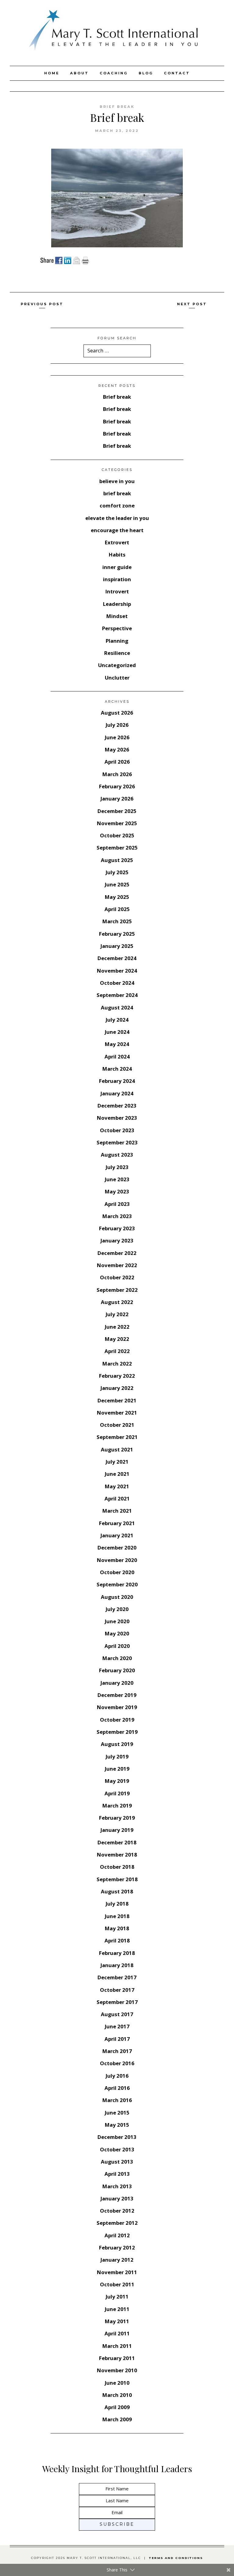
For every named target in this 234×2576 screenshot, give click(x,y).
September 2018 (117, 1879)
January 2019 (117, 1830)
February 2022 (117, 1376)
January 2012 (117, 2260)
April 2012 (117, 2235)
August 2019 (117, 1744)
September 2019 (117, 1732)
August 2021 (117, 1449)
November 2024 (117, 971)
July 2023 (117, 1167)
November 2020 (117, 1560)
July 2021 (117, 1462)
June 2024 (117, 1032)
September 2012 (117, 2223)
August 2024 (117, 1007)
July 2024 (117, 1020)
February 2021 (117, 1523)
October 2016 (117, 2063)
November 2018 (117, 1855)
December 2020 (117, 1548)
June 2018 (117, 1916)
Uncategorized (117, 665)
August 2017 (117, 2014)
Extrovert (117, 542)
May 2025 (117, 897)
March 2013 (117, 2186)
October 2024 (117, 983)
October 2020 (117, 1572)
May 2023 (117, 1191)
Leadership (117, 604)
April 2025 (117, 909)
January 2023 (117, 1240)
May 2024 (117, 1044)
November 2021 (117, 1413)
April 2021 (117, 1498)
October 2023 (117, 1130)
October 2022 (117, 1277)
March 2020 (117, 1658)
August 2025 (117, 860)
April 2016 (117, 2088)
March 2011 (117, 2346)
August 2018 (117, 1891)
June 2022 (117, 1327)
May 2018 (117, 1928)
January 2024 (117, 1093)
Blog (146, 73)
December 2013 (117, 2137)
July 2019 (117, 1756)
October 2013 (117, 2149)
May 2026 (117, 749)
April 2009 (117, 2407)
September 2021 (117, 1437)
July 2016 (117, 2076)
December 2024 (117, 958)
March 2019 (117, 1806)
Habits (117, 555)
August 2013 (117, 2162)
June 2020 (117, 1621)
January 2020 (117, 1683)
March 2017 (117, 2051)
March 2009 (117, 2419)
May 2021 (117, 1486)
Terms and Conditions (176, 2558)
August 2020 (117, 1597)
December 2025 (117, 811)
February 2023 (117, 1228)
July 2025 (117, 872)
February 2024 (117, 1081)
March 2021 (117, 1511)
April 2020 (117, 1646)
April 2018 (117, 1940)
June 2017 (117, 2026)
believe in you (117, 481)
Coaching (114, 73)
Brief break (117, 397)
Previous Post (42, 304)
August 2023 (117, 1155)
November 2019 (117, 1707)
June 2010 (117, 2383)
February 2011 (117, 2358)
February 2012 (117, 2247)
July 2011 (117, 2297)
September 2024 (117, 995)
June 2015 (117, 2113)
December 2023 (117, 1106)
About (79, 73)
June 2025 (117, 884)
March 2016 (117, 2100)
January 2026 (117, 799)
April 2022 (117, 1351)
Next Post (192, 304)
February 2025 (117, 934)
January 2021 (117, 1535)
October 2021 (117, 1425)
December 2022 (117, 1253)
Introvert (117, 591)
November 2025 (117, 823)
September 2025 (117, 848)
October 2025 (117, 835)
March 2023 (117, 1216)
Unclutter (117, 678)
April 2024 (117, 1057)
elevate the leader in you (117, 518)
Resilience (117, 653)
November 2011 (117, 2272)
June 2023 (117, 1179)
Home (52, 73)
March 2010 (117, 2395)
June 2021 (117, 1474)
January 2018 (117, 1965)
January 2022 (117, 1388)
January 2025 (117, 946)
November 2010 (117, 2370)
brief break (117, 107)
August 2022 (117, 1302)
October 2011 (117, 2284)
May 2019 (117, 1781)
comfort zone (117, 505)
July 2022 (117, 1314)
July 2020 (117, 1609)
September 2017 (117, 2002)
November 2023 (117, 1118)
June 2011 (117, 2309)
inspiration (117, 579)
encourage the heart (117, 530)
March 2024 (117, 1069)
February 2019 (117, 1818)
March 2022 (117, 1364)
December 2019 (117, 1695)
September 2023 (117, 1142)
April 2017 (117, 2039)
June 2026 (117, 737)
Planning (117, 641)
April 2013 (117, 2174)
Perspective (117, 628)
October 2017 (117, 1990)
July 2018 (117, 1904)
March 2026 (117, 774)
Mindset (117, 616)
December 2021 (117, 1400)
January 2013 (117, 2198)
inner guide (117, 567)
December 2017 (117, 1977)
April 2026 (117, 762)
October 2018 (117, 1867)
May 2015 (117, 2125)
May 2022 (117, 1339)
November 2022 (117, 1265)
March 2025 (117, 921)
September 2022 (117, 1290)
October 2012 (117, 2211)
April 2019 (117, 1793)
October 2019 (117, 1720)
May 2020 (117, 1633)
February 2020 (117, 1670)
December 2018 (117, 1842)
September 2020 (117, 1584)
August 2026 (117, 713)
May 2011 (117, 2321)
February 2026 (117, 786)
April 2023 (117, 1204)
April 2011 (117, 2333)
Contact (177, 73)
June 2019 (117, 1769)
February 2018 (117, 1953)
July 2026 (117, 725)
